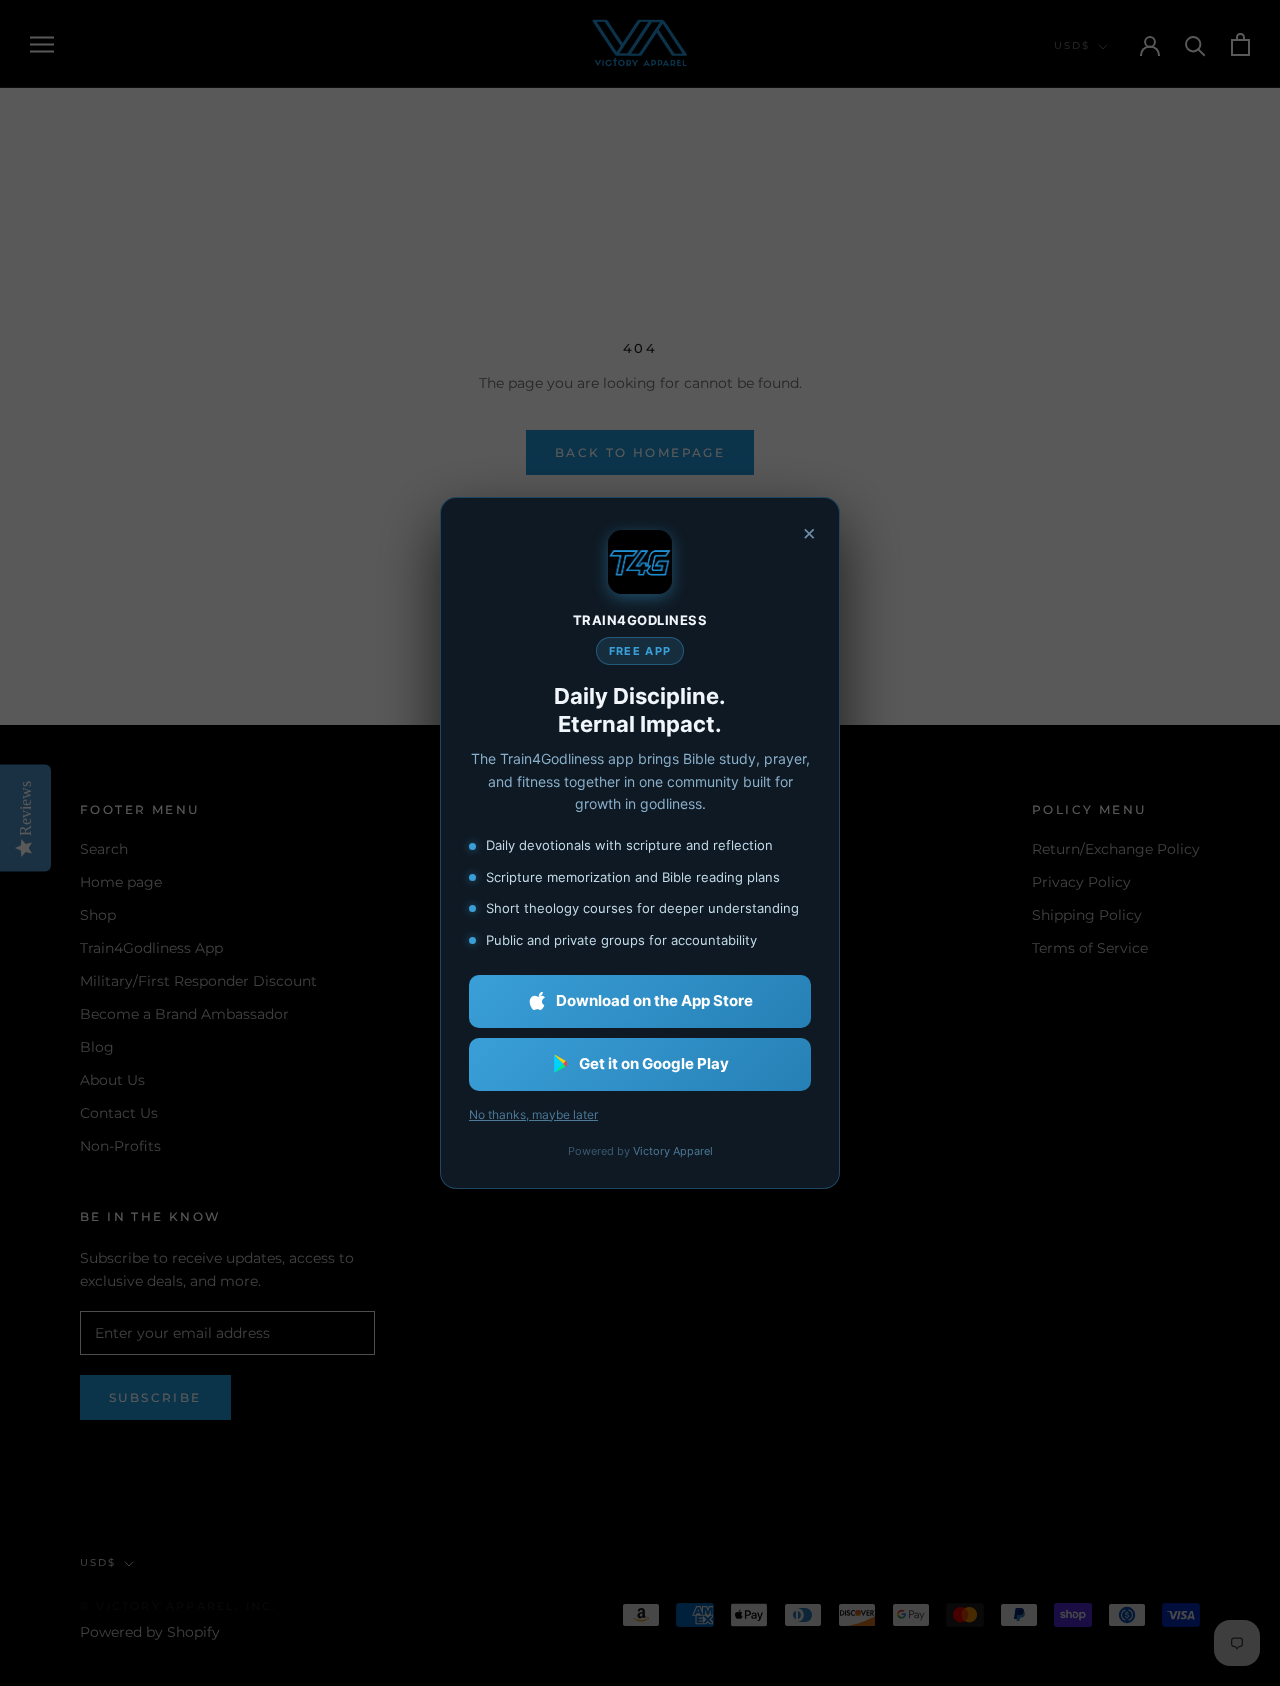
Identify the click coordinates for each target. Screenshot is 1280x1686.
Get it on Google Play (654, 1063)
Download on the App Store (654, 1000)
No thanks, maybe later (533, 1114)
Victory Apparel (673, 1151)
